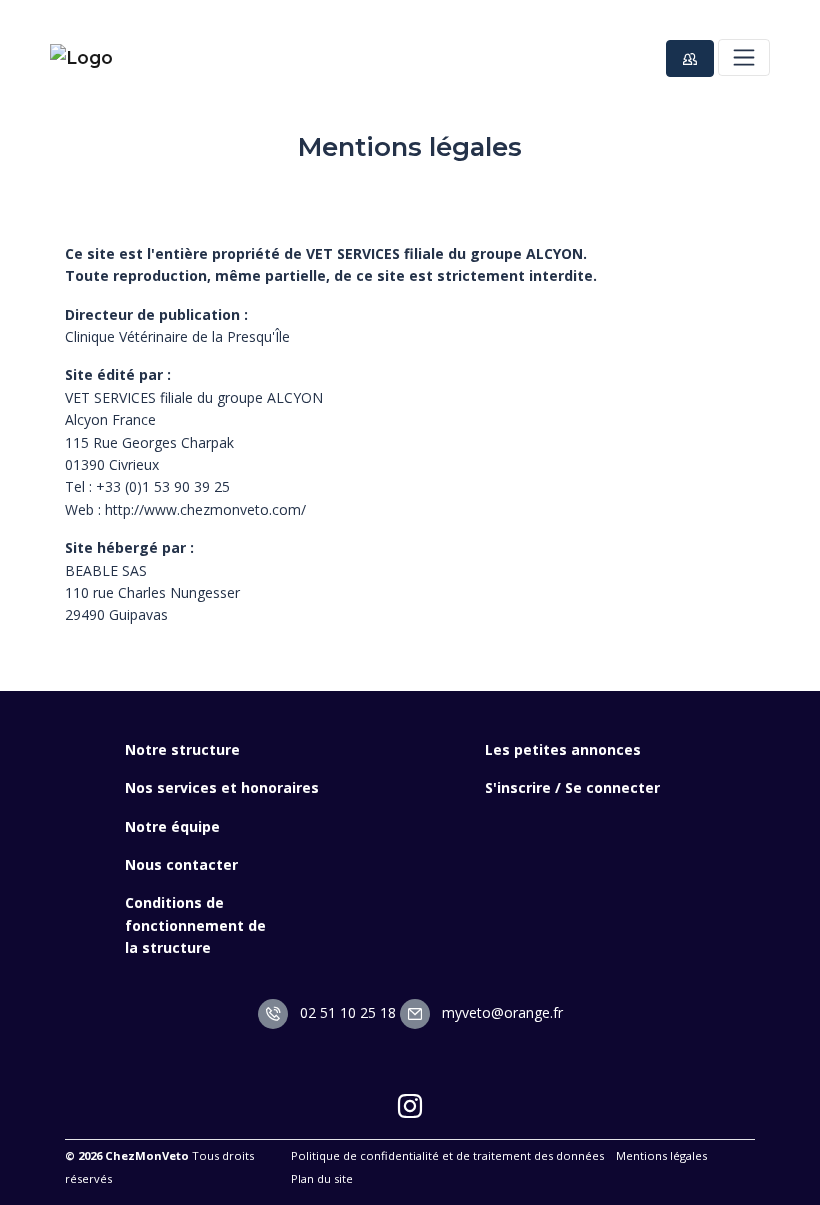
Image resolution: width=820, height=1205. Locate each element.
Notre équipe (172, 826)
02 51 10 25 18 (346, 1012)
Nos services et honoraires (222, 787)
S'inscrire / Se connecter (572, 787)
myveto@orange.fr (500, 1012)
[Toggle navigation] (744, 57)
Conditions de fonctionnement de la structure (195, 925)
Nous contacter (181, 864)
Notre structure (182, 749)
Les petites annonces (563, 749)
